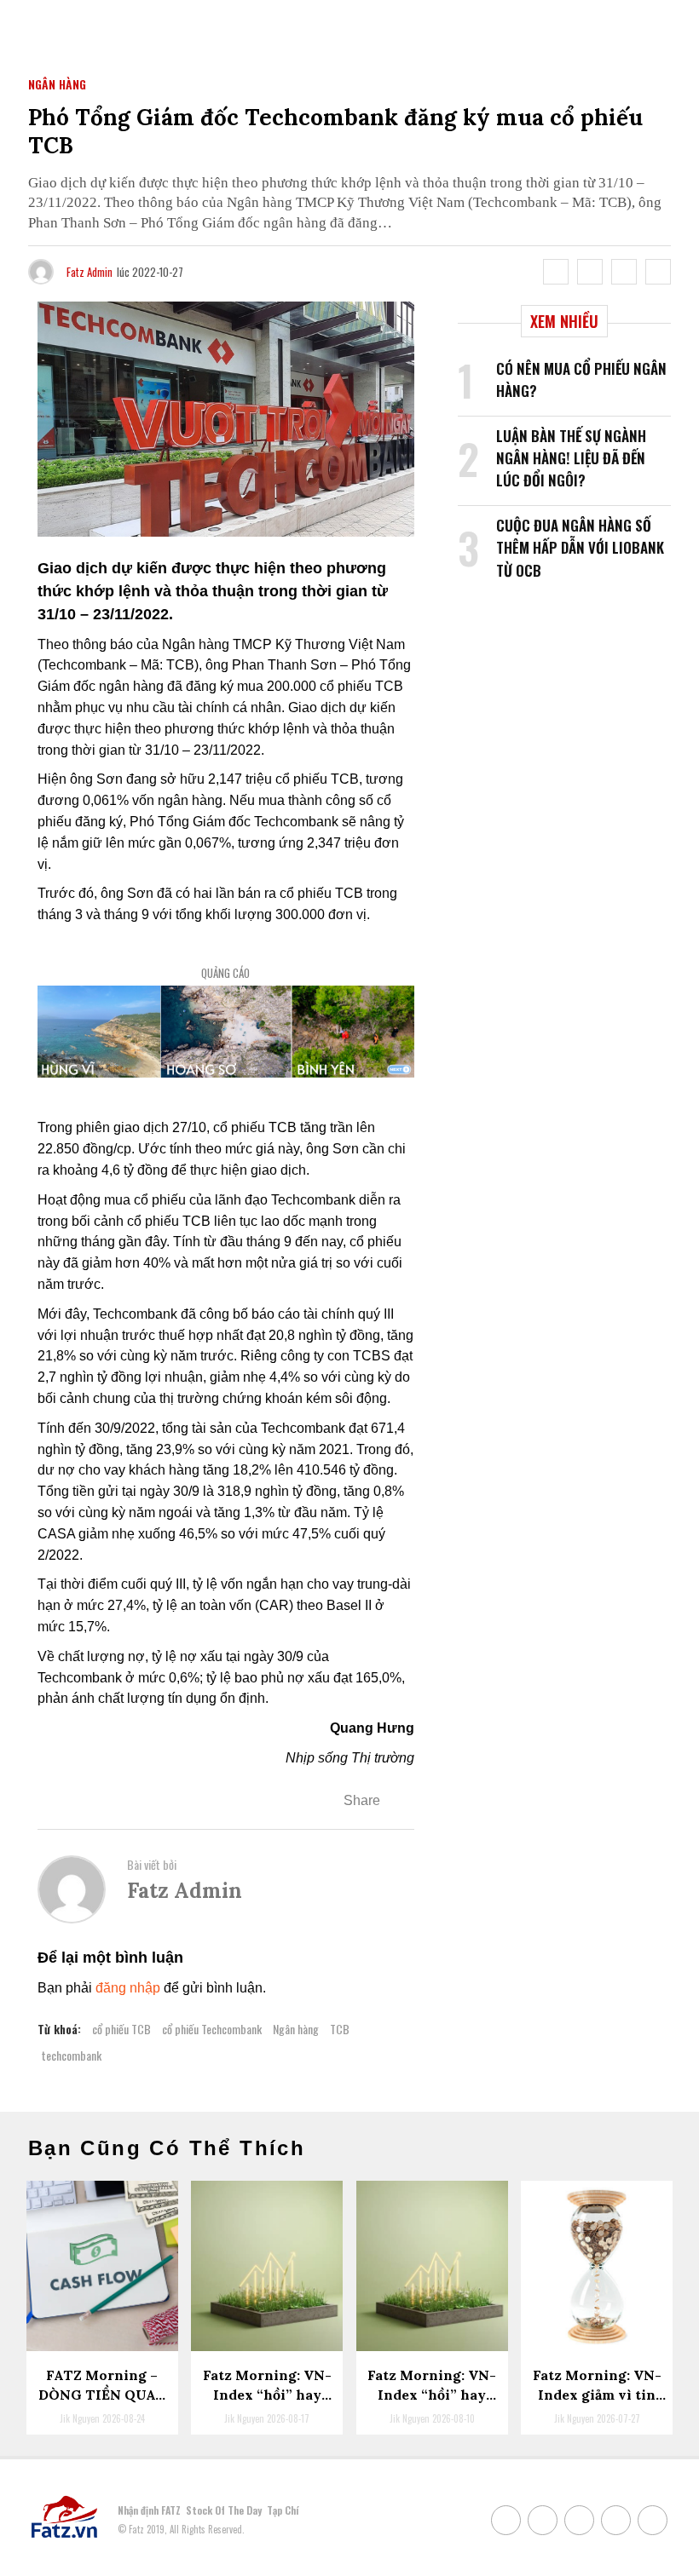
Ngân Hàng (57, 84)
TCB (340, 2029)
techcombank (72, 2055)
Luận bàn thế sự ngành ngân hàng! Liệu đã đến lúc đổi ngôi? (571, 458)
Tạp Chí (283, 2510)
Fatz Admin (90, 272)
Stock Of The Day (224, 2510)
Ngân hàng (296, 2029)
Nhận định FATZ (149, 2510)
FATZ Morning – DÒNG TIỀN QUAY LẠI (102, 2394)
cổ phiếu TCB (121, 2029)
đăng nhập (128, 1988)
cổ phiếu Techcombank (212, 2029)
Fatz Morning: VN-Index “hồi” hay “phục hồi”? (432, 2394)
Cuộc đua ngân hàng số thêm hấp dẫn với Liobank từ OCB (580, 548)
